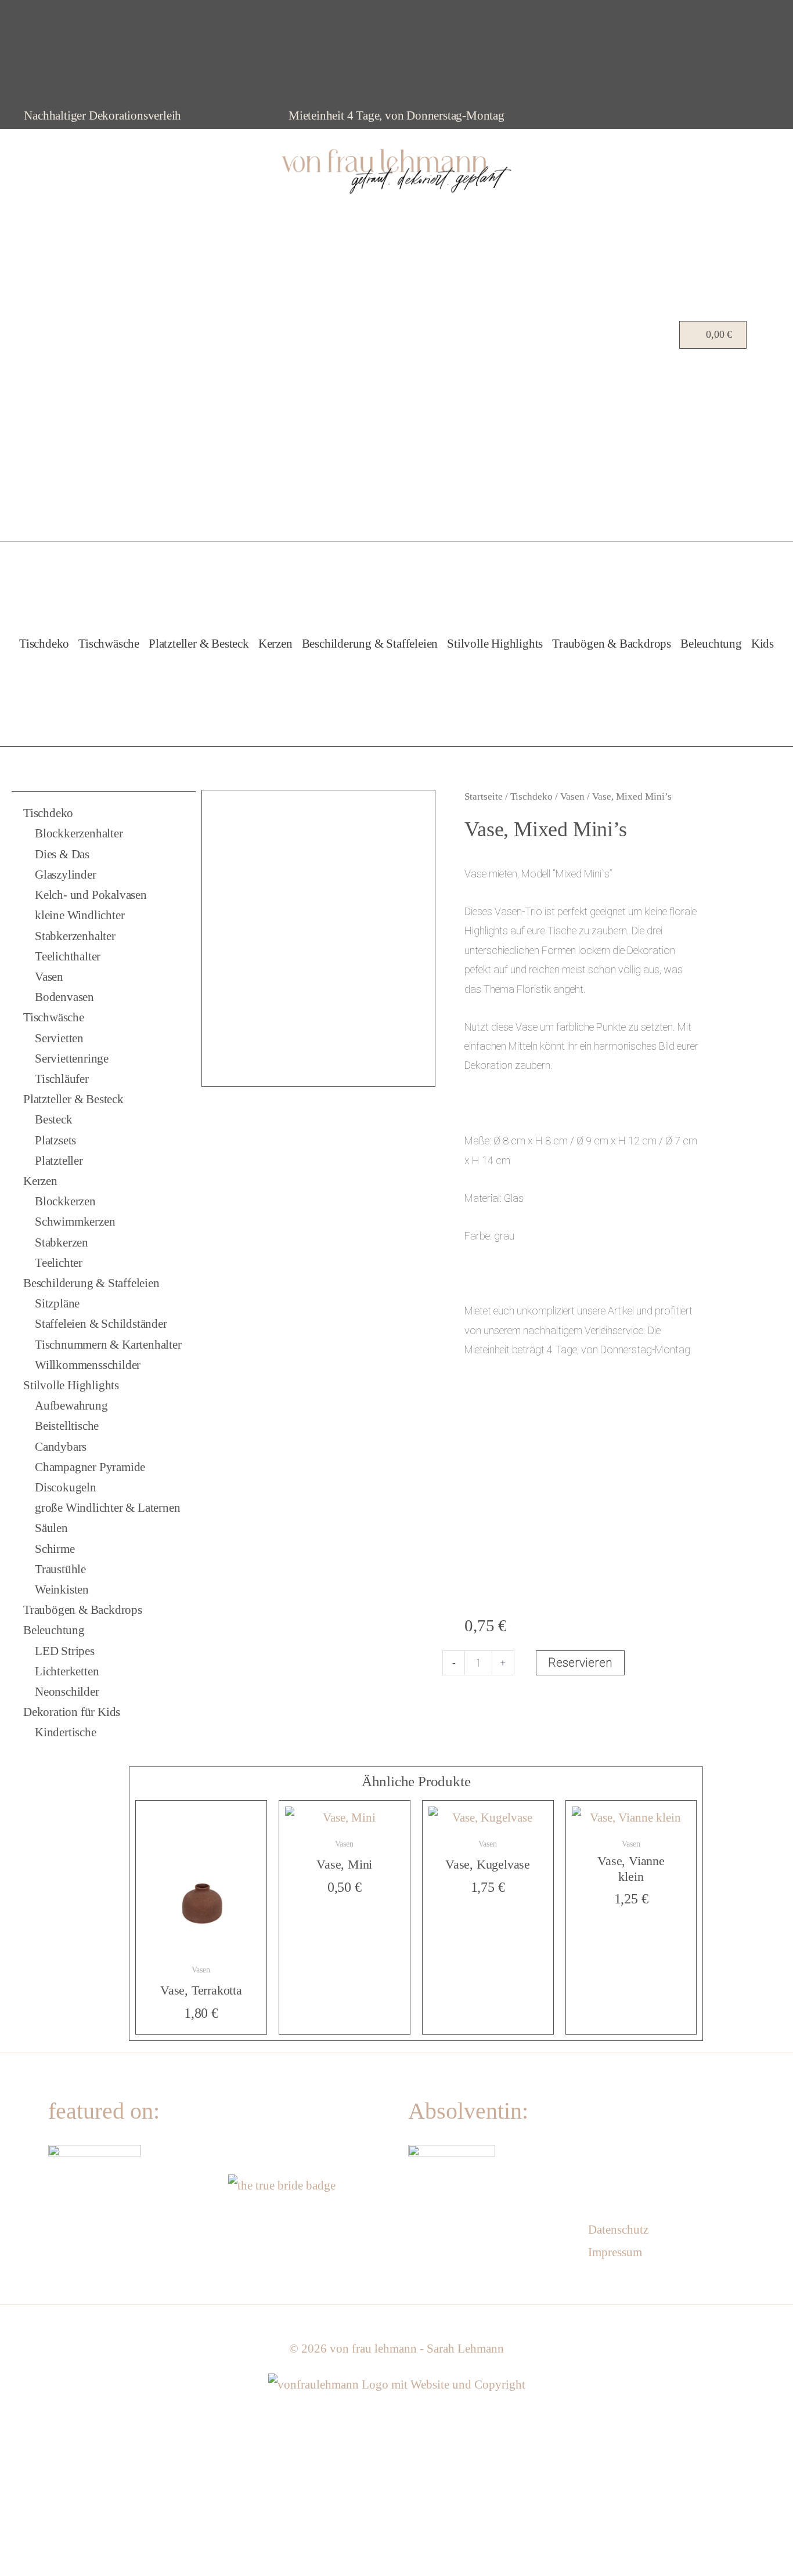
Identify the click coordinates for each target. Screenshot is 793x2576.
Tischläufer (62, 1079)
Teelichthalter (68, 956)
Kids (763, 644)
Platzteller (59, 1161)
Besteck (54, 1119)
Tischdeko (44, 644)
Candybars (61, 1447)
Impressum (615, 2252)
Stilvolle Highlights (495, 644)
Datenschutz (618, 2230)
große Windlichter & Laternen (107, 1508)
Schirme (55, 1549)
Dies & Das (62, 854)
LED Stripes (65, 1651)
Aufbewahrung (71, 1406)
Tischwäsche (109, 644)
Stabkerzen (62, 1242)
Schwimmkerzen (75, 1222)
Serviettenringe (72, 1058)
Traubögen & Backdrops (612, 644)
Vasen (49, 977)
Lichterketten (67, 1671)
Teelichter (59, 1263)
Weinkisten (62, 1589)
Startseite (484, 796)
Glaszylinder (66, 875)
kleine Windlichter (80, 915)
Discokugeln (66, 1487)
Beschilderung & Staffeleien (370, 644)
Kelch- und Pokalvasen (91, 895)
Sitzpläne (57, 1303)
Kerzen (275, 644)
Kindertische (66, 1732)
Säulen (51, 1528)
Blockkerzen (65, 1201)
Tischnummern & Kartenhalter (108, 1345)
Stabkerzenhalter (75, 936)
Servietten (59, 1038)
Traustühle (60, 1569)
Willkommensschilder (88, 1365)
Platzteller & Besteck (199, 644)
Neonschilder (67, 1692)
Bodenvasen (64, 997)
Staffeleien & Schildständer (101, 1324)
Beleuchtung (711, 644)
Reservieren (580, 1663)
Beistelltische (67, 1426)
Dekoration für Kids (72, 1712)
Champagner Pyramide (90, 1467)
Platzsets (55, 1140)
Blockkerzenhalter (79, 833)
